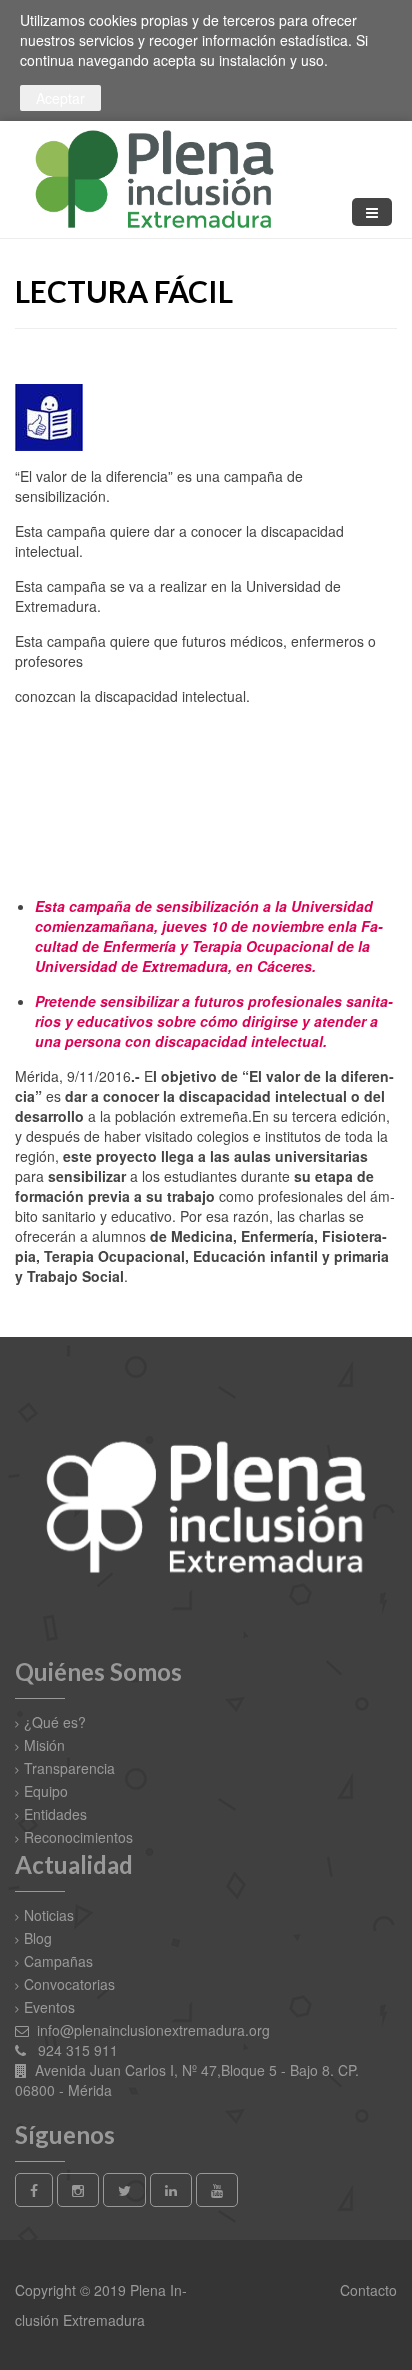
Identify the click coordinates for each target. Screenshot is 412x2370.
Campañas (58, 1961)
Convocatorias (69, 1984)
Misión (44, 1745)
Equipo (46, 1791)
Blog (38, 1938)
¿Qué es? (55, 1722)
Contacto (366, 2290)
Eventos (49, 2007)
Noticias (49, 1915)
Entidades (55, 1814)
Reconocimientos (78, 1837)
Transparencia (69, 1768)
